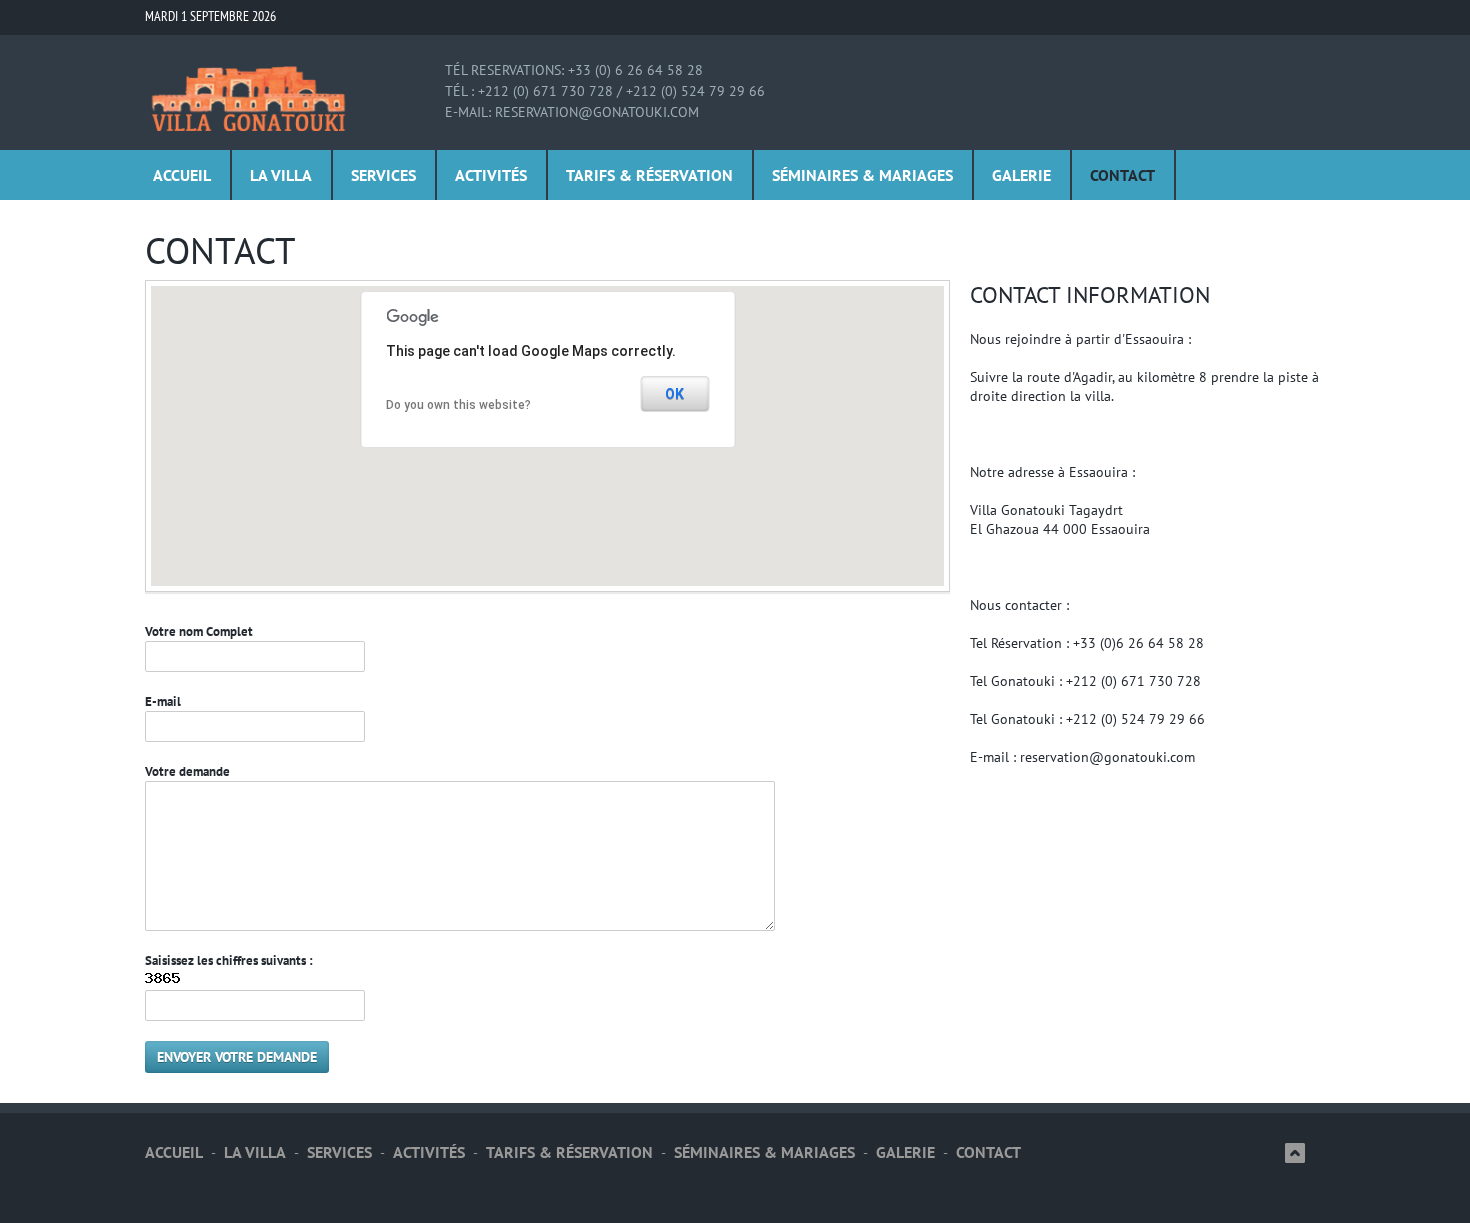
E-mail (163, 701)
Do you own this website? (458, 405)
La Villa (281, 175)
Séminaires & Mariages (862, 175)
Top (1295, 1153)
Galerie (1021, 175)
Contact (1122, 175)
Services (383, 175)
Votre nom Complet (199, 631)
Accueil (182, 175)
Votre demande (187, 771)
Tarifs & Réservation (649, 175)
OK (674, 394)
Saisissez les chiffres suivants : (229, 960)
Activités (491, 175)
